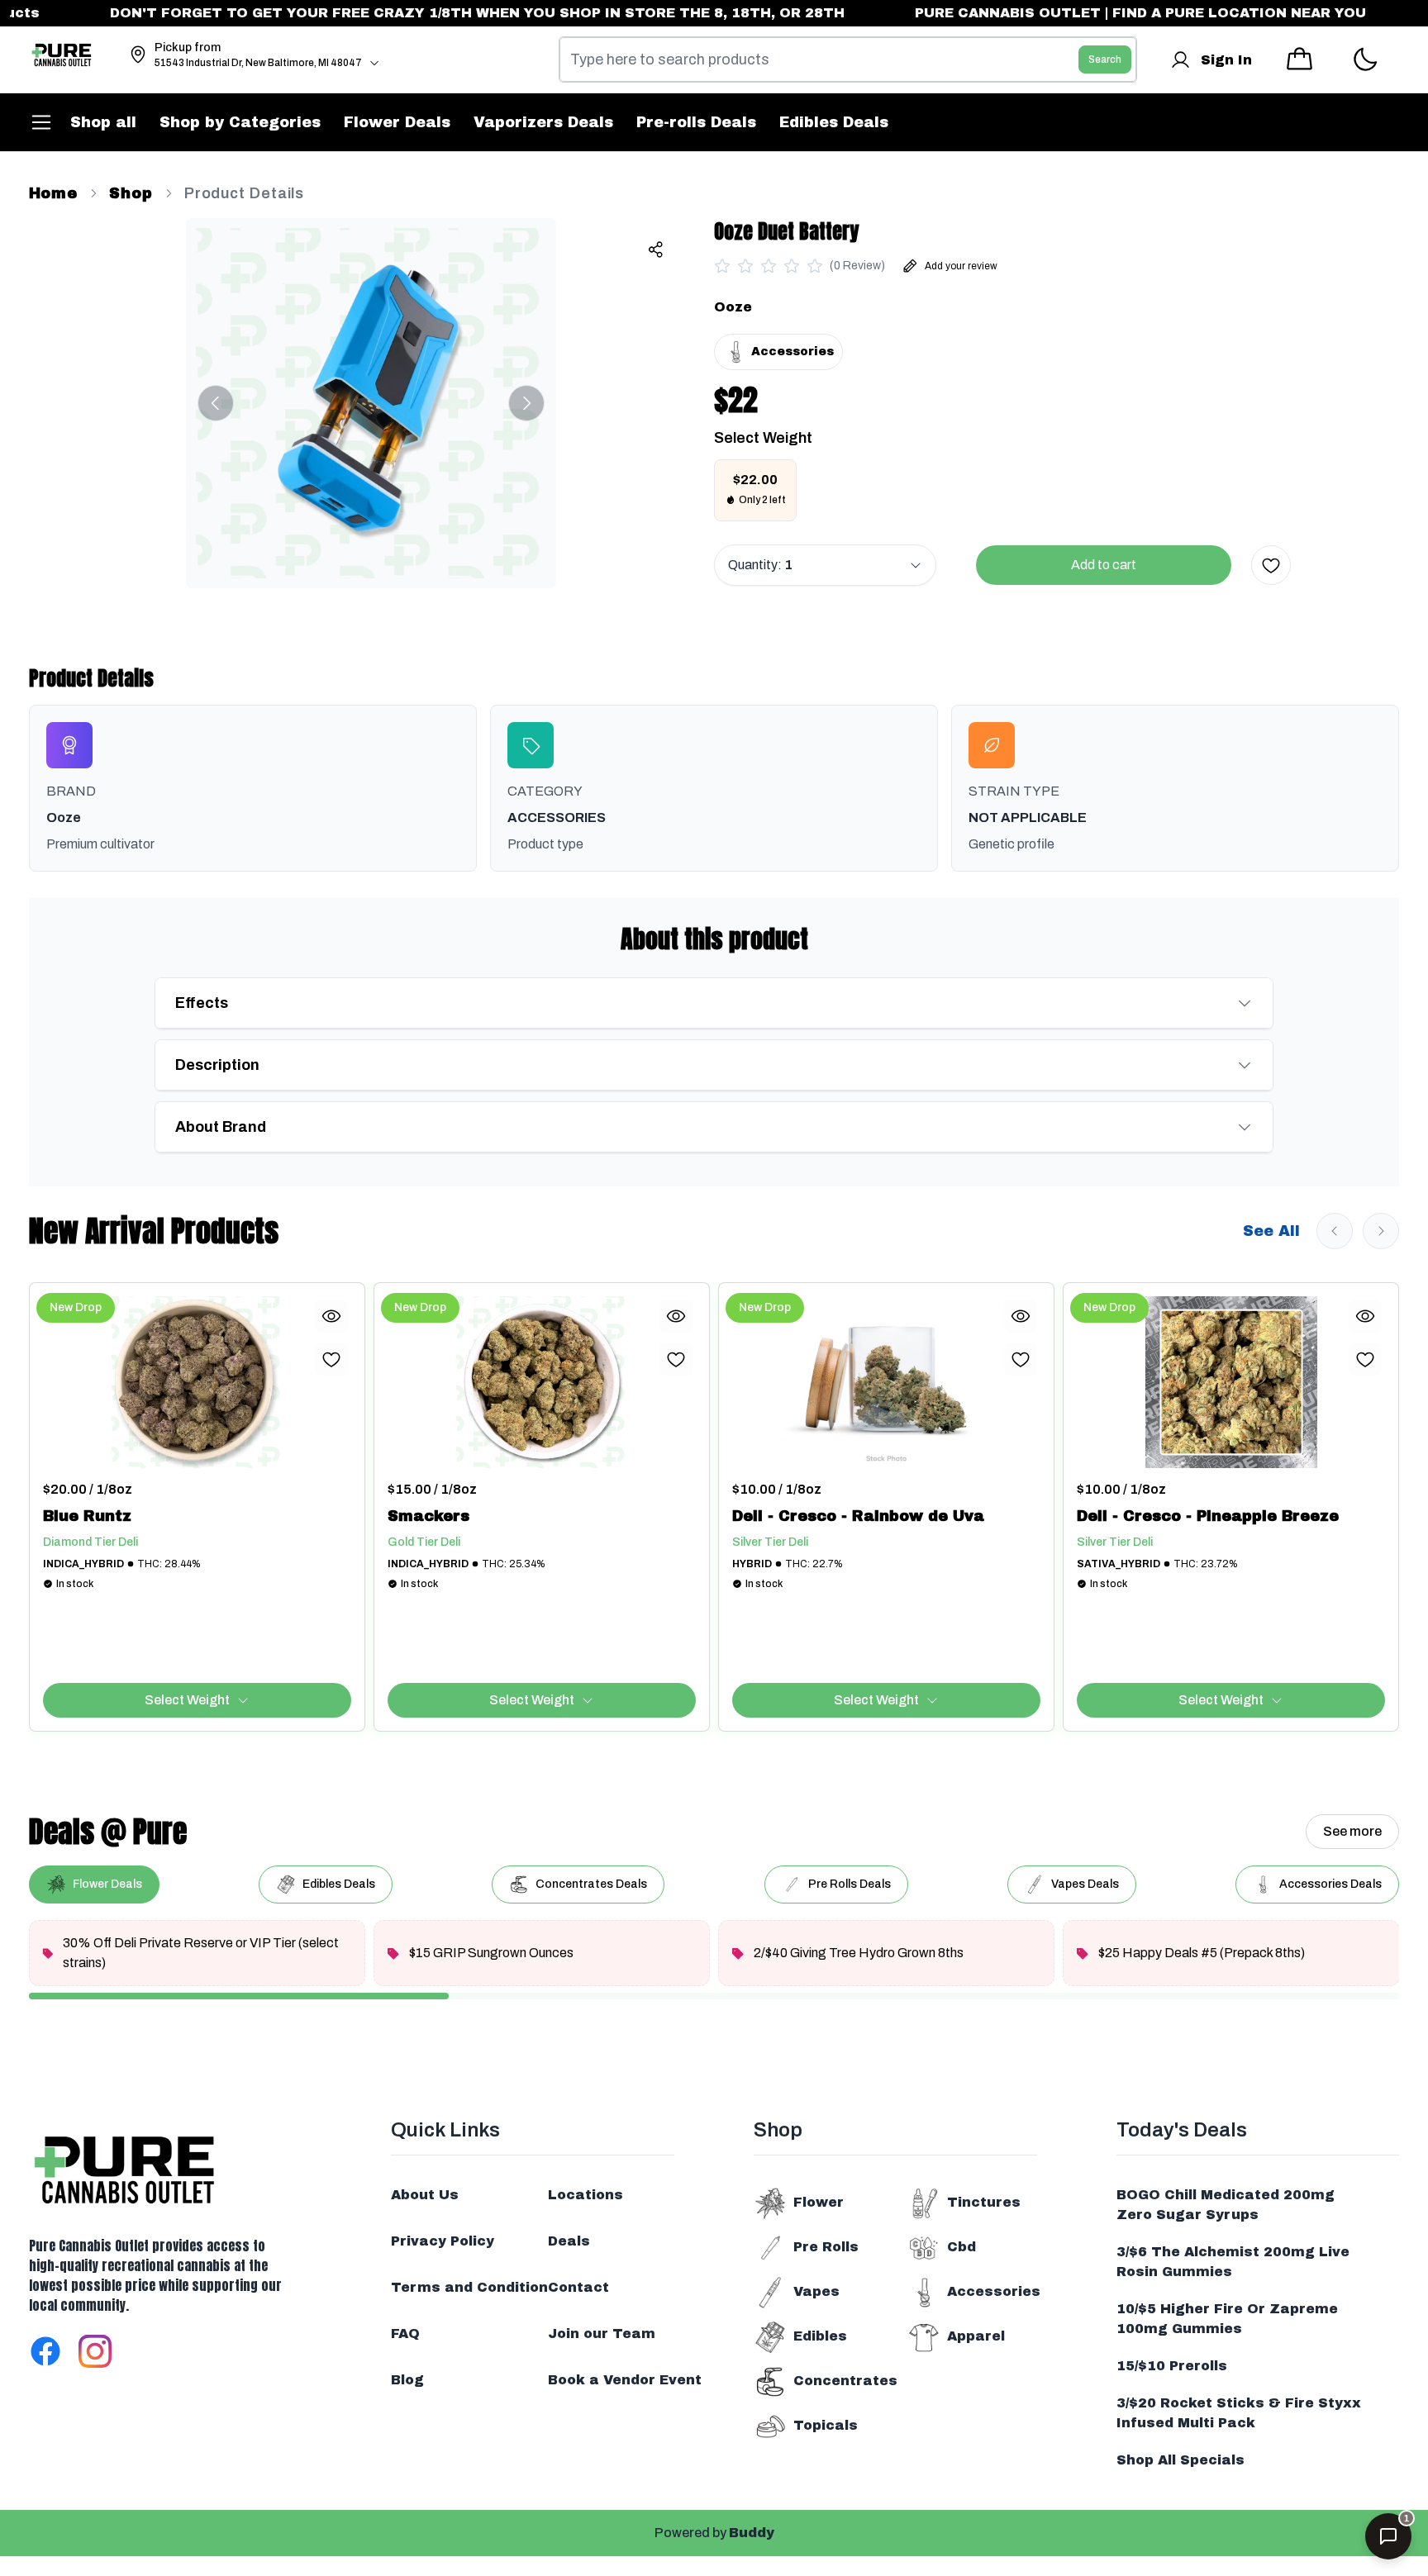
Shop (131, 193)
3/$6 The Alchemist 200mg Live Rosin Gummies (1233, 2262)
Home (54, 193)
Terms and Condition (469, 2287)
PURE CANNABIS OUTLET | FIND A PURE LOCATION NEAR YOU (1096, 13)
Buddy (752, 2533)
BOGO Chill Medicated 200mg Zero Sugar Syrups (1226, 2205)
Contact (578, 2287)
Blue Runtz (87, 1516)
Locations (585, 2195)
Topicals (826, 2425)
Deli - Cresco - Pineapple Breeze (1208, 1516)
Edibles (820, 2336)
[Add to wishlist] (1271, 565)
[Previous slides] (1335, 1231)
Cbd (962, 2247)
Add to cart (1104, 565)
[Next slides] (1381, 1231)
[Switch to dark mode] (1365, 60)
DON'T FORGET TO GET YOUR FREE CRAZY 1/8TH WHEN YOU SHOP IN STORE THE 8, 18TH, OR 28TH (435, 13)
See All (1271, 1231)
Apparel (976, 2336)
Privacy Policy (443, 2241)
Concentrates (845, 2381)
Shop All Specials (1180, 2460)
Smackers (428, 1516)
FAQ (405, 2334)
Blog (407, 2380)
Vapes (816, 2291)
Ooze (733, 307)
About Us (425, 2195)
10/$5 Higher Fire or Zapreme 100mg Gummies (1227, 2319)
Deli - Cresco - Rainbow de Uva (858, 1516)
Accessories (994, 2291)
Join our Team (602, 2334)
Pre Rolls (826, 2247)
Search (1105, 59)
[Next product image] (526, 403)
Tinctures (984, 2202)
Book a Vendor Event (625, 2380)
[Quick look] (331, 1316)
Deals (569, 2241)
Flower (819, 2202)
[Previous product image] (216, 403)
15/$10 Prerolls (1172, 2366)
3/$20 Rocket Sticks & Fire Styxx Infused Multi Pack (1239, 2413)
